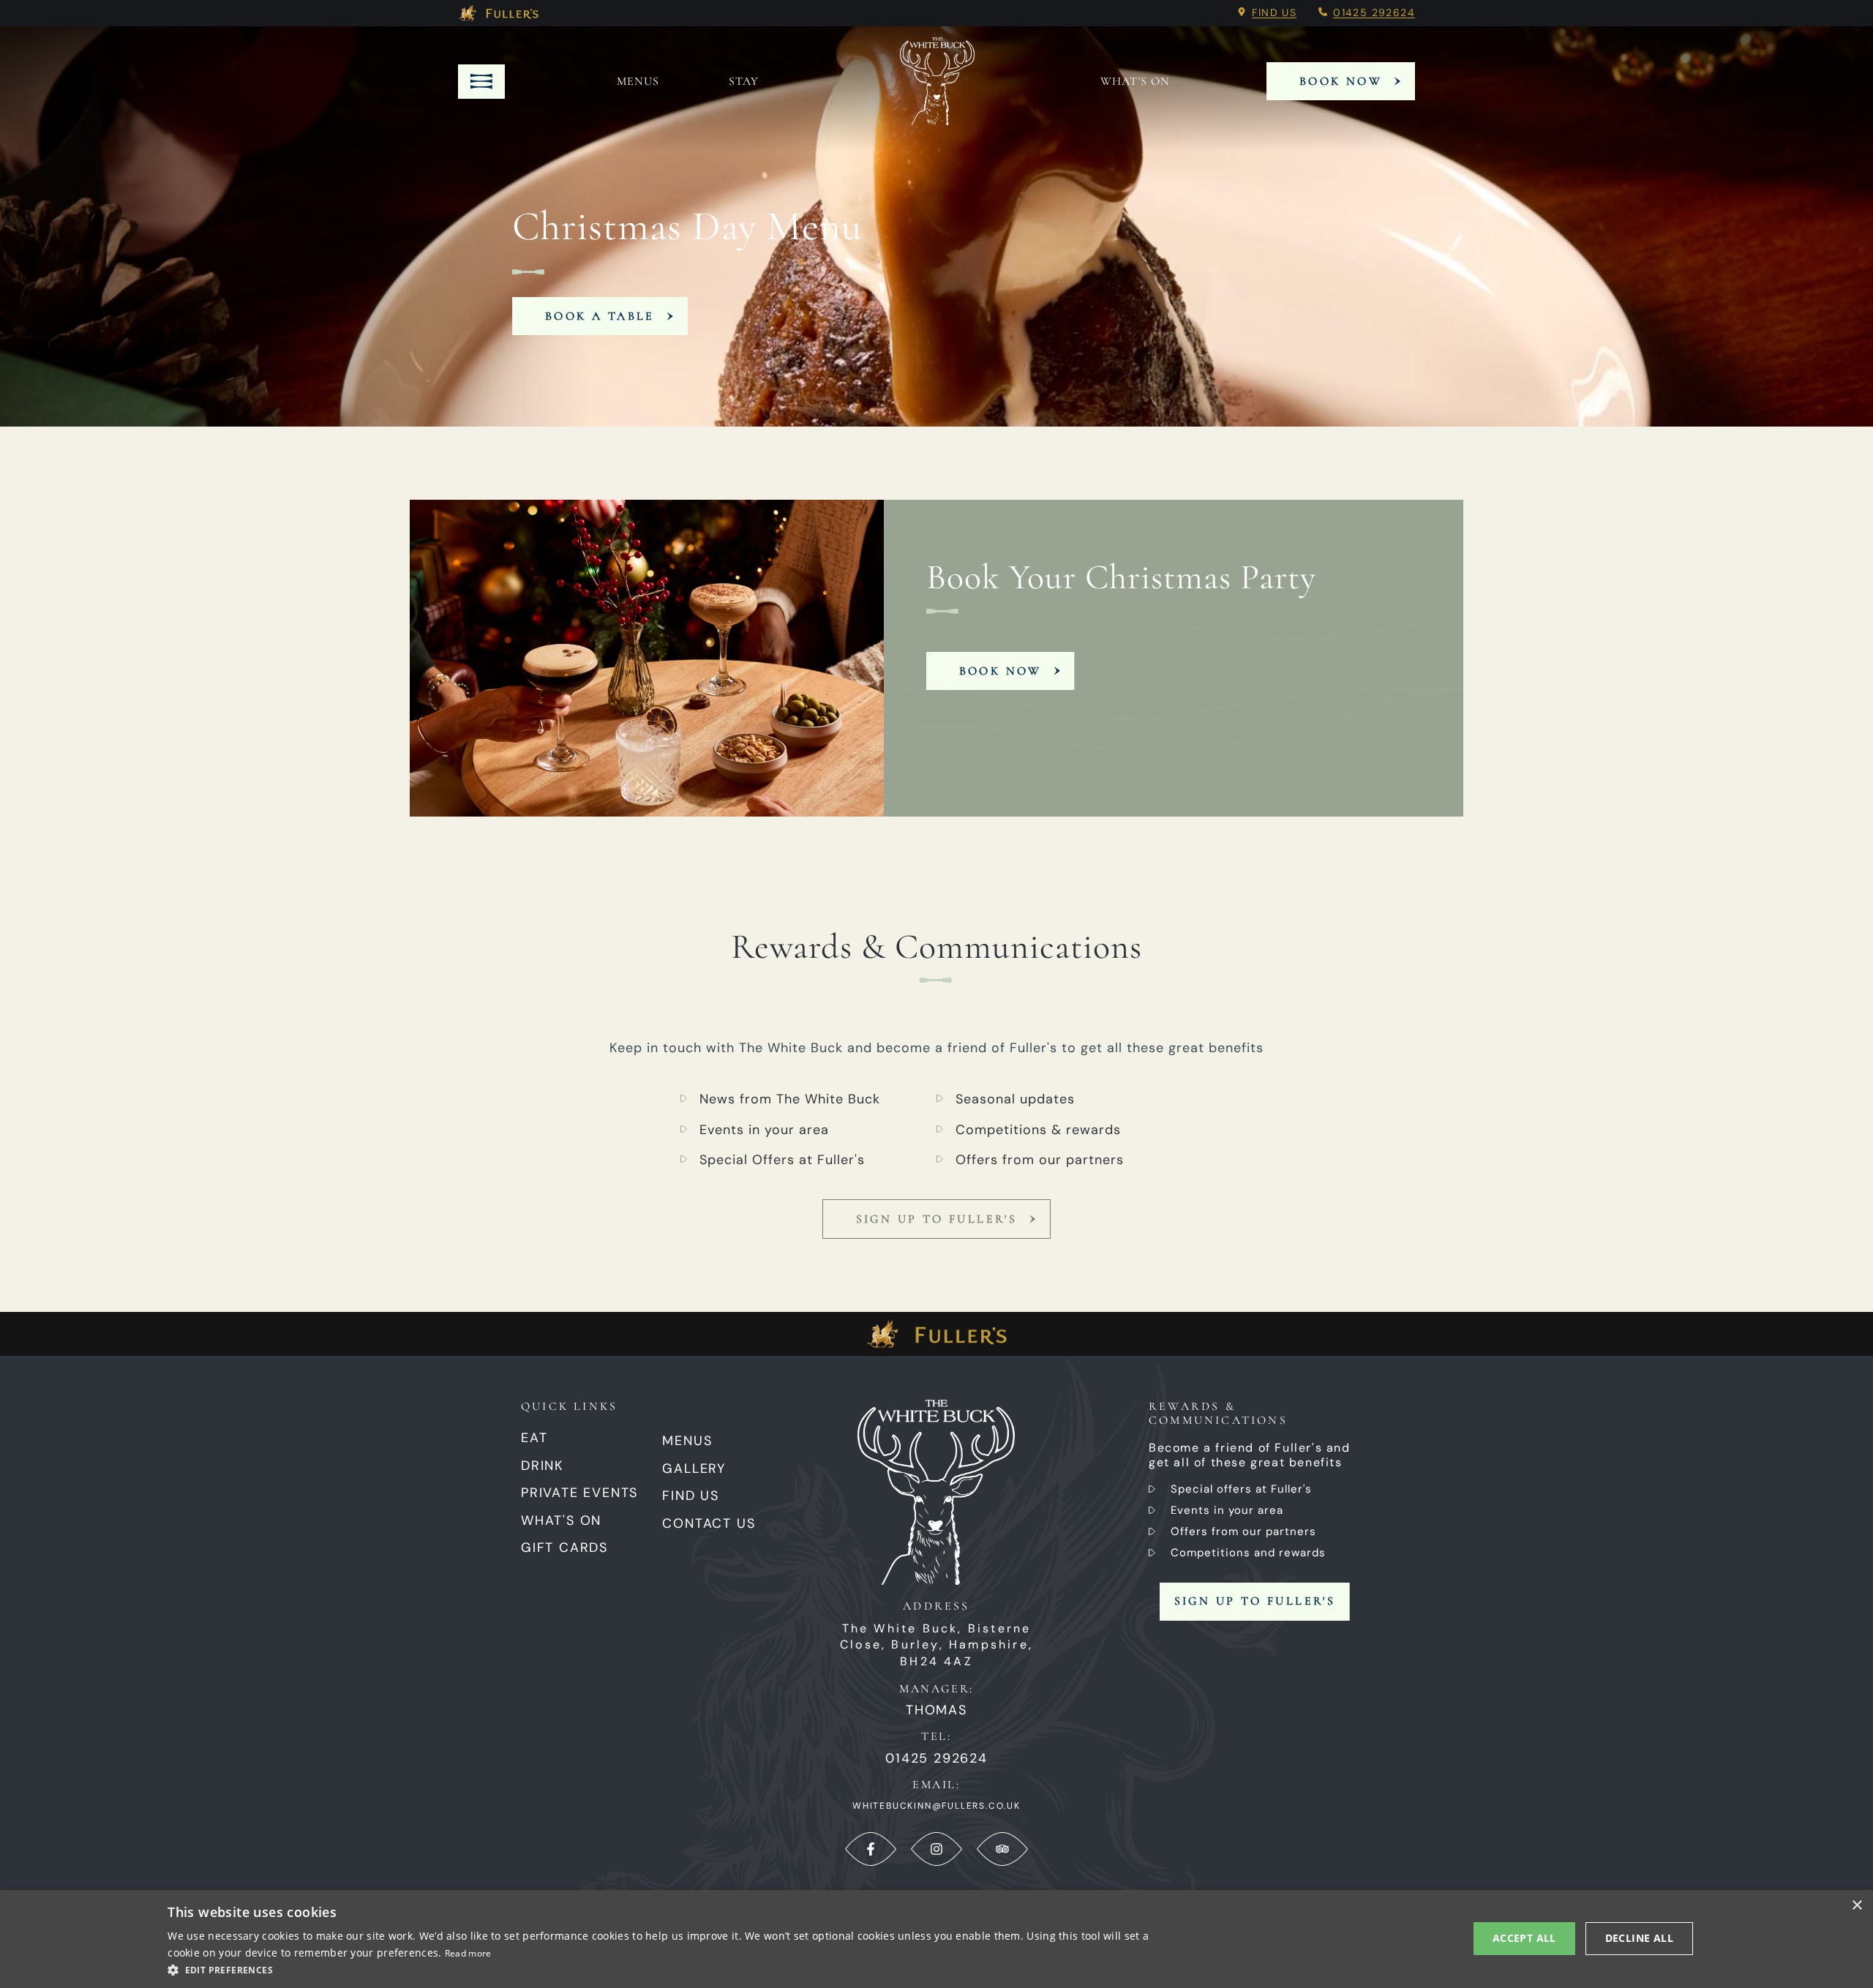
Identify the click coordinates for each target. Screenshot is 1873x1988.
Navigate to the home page (937, 81)
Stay (744, 81)
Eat (534, 1438)
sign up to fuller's (937, 1219)
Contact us (709, 1523)
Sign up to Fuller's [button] (1255, 1601)
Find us (1274, 12)
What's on (1135, 81)
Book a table (600, 316)
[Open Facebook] (871, 1849)
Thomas (936, 1710)
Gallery (694, 1469)
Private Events (579, 1493)
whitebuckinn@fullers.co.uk (936, 1806)
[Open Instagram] (936, 1849)
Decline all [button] (1639, 1938)
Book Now (1341, 81)
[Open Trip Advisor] (1002, 1849)
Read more (468, 1953)
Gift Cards (564, 1548)
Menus (638, 81)
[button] (665, 1969)
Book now (1001, 671)
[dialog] (936, 1939)
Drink (543, 1466)
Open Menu (481, 82)
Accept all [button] (1524, 1938)
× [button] (1857, 1906)
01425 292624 (1374, 12)
